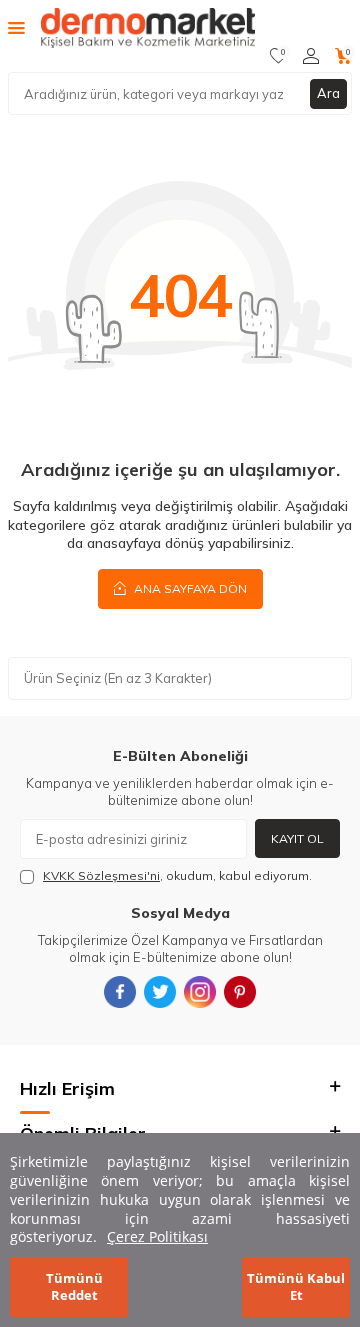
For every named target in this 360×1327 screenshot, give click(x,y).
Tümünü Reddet (74, 1286)
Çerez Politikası (157, 1236)
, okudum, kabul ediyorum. (177, 875)
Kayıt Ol (297, 838)
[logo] (148, 28)
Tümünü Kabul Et (296, 1286)
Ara (328, 93)
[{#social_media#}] (120, 992)
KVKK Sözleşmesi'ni (101, 875)
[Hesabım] (311, 56)
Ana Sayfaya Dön (189, 588)
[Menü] (16, 27)
